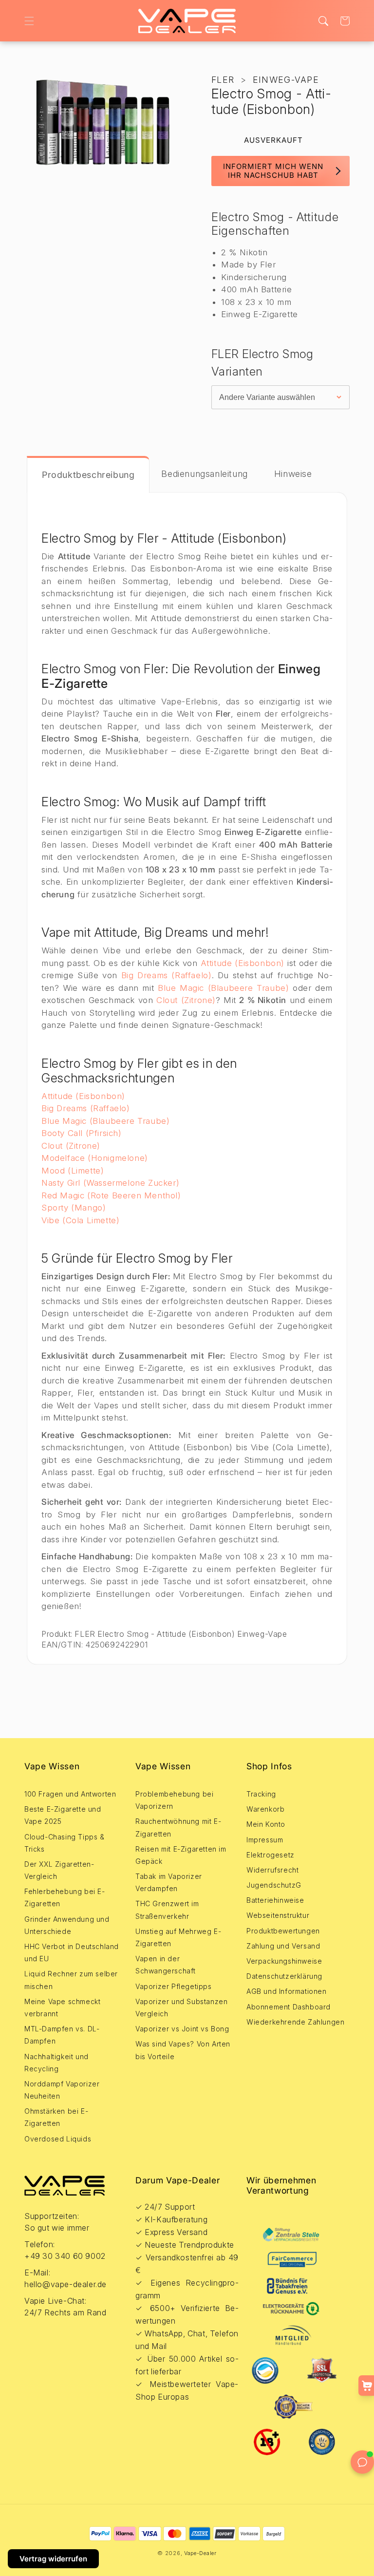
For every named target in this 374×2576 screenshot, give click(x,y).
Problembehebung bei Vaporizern (174, 1800)
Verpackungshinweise (284, 1961)
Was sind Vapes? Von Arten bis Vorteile (183, 2050)
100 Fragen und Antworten (70, 1794)
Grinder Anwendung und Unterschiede (67, 1925)
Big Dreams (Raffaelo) (167, 975)
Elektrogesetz (271, 1855)
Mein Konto (266, 1824)
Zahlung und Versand (283, 1946)
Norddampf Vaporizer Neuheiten (62, 2090)
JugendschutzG (274, 1885)
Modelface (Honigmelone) (95, 1158)
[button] (29, 21)
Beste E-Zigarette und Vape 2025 (63, 1815)
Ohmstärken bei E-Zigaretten (56, 2117)
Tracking (261, 1794)
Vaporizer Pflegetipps (174, 1986)
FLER (223, 80)
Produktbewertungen (283, 1931)
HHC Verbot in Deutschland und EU (72, 1952)
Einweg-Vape (286, 80)
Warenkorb (265, 1809)
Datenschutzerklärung (284, 1976)
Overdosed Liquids (58, 2139)
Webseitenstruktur (278, 1915)
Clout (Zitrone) (186, 1000)
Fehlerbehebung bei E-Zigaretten (65, 1897)
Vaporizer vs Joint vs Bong (182, 2029)
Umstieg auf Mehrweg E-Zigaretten (178, 1937)
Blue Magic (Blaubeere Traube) (224, 988)
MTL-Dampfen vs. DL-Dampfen (62, 2035)
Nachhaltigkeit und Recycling (56, 2063)
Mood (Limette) (73, 1171)
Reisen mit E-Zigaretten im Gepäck (181, 1855)
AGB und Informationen (287, 1991)
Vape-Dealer (200, 2553)
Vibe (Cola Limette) (80, 1220)
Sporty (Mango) (74, 1208)
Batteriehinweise (275, 1900)
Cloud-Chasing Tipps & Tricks (65, 1843)
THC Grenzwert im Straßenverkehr (167, 1910)
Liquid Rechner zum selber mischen (71, 1980)
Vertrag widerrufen (53, 2559)
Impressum (265, 1840)
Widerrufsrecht (272, 1870)
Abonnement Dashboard (289, 2007)
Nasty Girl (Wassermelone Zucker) (110, 1183)
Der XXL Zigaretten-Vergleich (59, 1870)
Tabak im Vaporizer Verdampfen (169, 1882)
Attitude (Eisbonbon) (243, 963)
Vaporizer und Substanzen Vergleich (181, 2008)
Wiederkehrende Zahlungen (295, 2022)
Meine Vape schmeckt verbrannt (62, 2008)
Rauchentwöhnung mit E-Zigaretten (178, 1827)
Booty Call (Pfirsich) (82, 1133)
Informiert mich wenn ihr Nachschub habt (273, 171)
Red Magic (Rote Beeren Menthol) (111, 1195)
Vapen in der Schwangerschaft (166, 1965)
